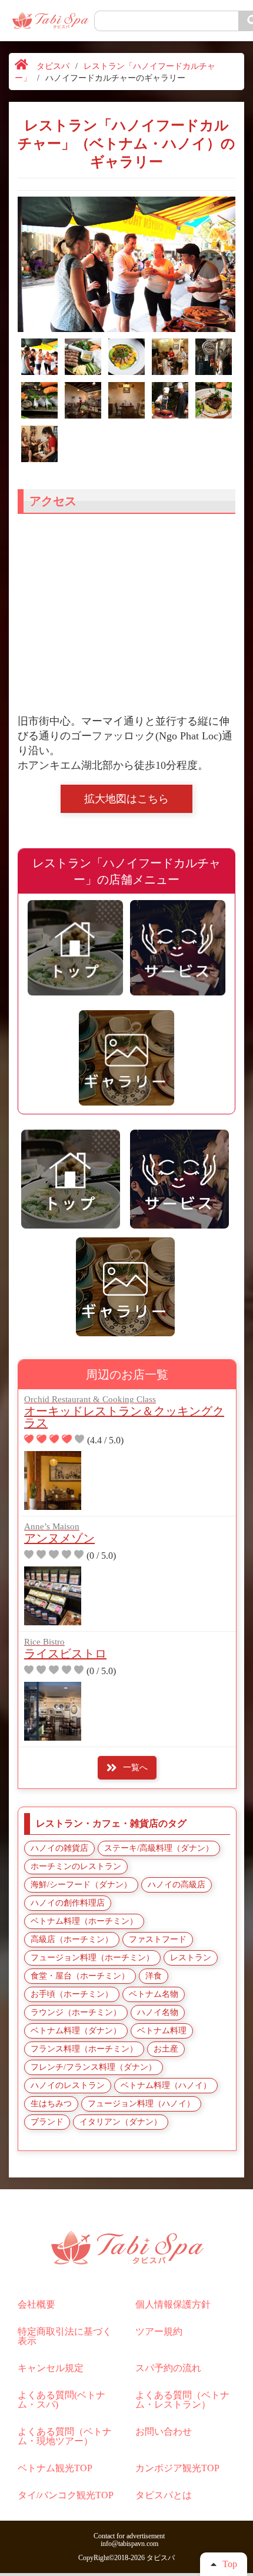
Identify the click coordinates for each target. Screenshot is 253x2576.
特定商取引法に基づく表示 (65, 2336)
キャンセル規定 (51, 2368)
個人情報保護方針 (173, 2304)
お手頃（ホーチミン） (72, 1994)
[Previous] (44, 264)
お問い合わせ (164, 2431)
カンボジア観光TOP (177, 2468)
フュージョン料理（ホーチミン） (92, 1958)
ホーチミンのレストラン (76, 1866)
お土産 (166, 2049)
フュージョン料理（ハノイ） (141, 2104)
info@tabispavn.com (129, 2544)
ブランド (47, 2122)
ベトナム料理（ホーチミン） (84, 1921)
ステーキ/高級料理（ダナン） (159, 1848)
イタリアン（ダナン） (121, 2122)
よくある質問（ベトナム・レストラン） (182, 2400)
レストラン (191, 1958)
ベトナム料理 (162, 2031)
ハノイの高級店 (177, 1885)
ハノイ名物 (158, 2012)
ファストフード (158, 1939)
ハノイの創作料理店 (68, 1903)
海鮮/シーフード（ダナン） (81, 1885)
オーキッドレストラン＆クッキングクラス (124, 1412)
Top (230, 2564)
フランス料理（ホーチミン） (84, 2049)
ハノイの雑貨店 (59, 1848)
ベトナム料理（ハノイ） (166, 2085)
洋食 (154, 1976)
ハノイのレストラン (68, 2085)
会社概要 (36, 2304)
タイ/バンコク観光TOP (66, 2495)
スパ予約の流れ (168, 2368)
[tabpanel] (126, 264)
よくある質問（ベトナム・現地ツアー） (65, 2436)
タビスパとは (164, 2495)
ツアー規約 (159, 2331)
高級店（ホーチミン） (72, 1939)
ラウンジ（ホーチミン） (76, 2012)
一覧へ (135, 1767)
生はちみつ (51, 2104)
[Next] (209, 264)
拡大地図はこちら (126, 799)
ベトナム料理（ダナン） (76, 2031)
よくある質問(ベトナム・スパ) (61, 2400)
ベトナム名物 (154, 1994)
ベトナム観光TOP (55, 2468)
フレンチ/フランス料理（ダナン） (94, 2067)
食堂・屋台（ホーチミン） (80, 1976)
